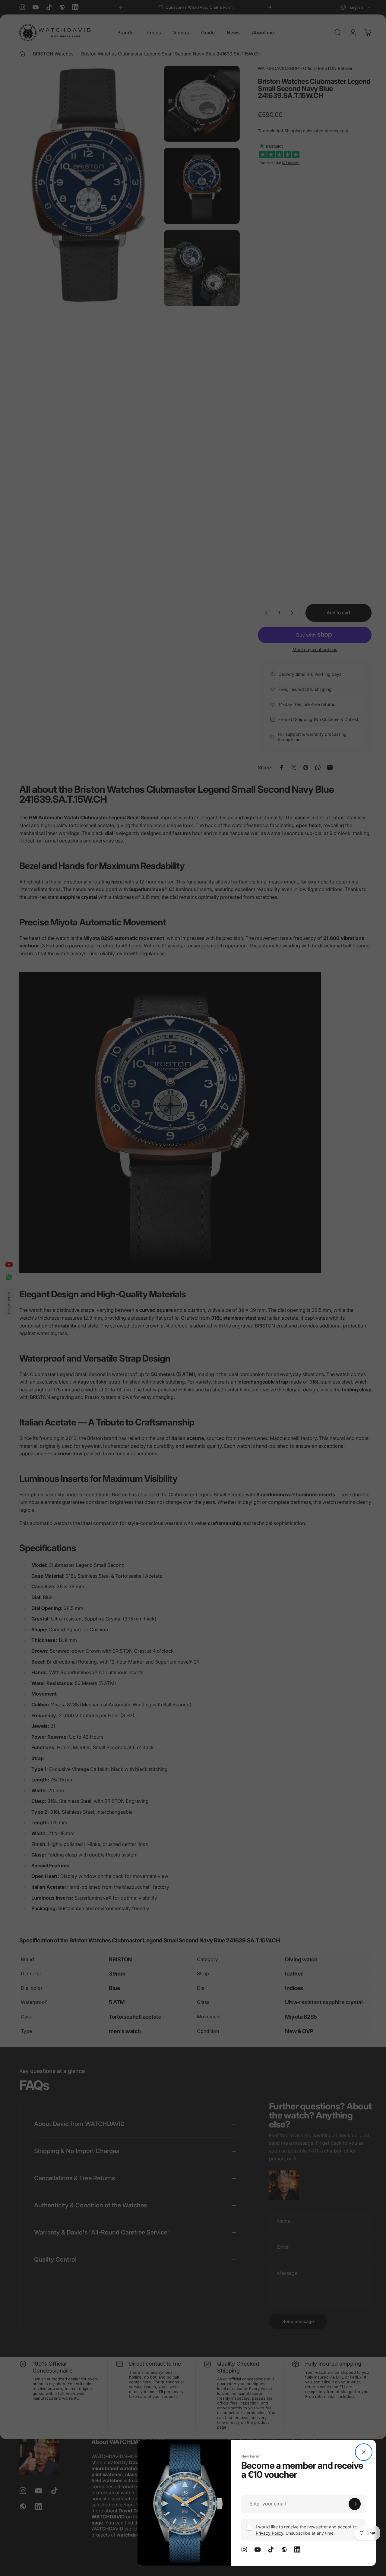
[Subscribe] (355, 2504)
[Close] (364, 2452)
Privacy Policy (269, 2533)
